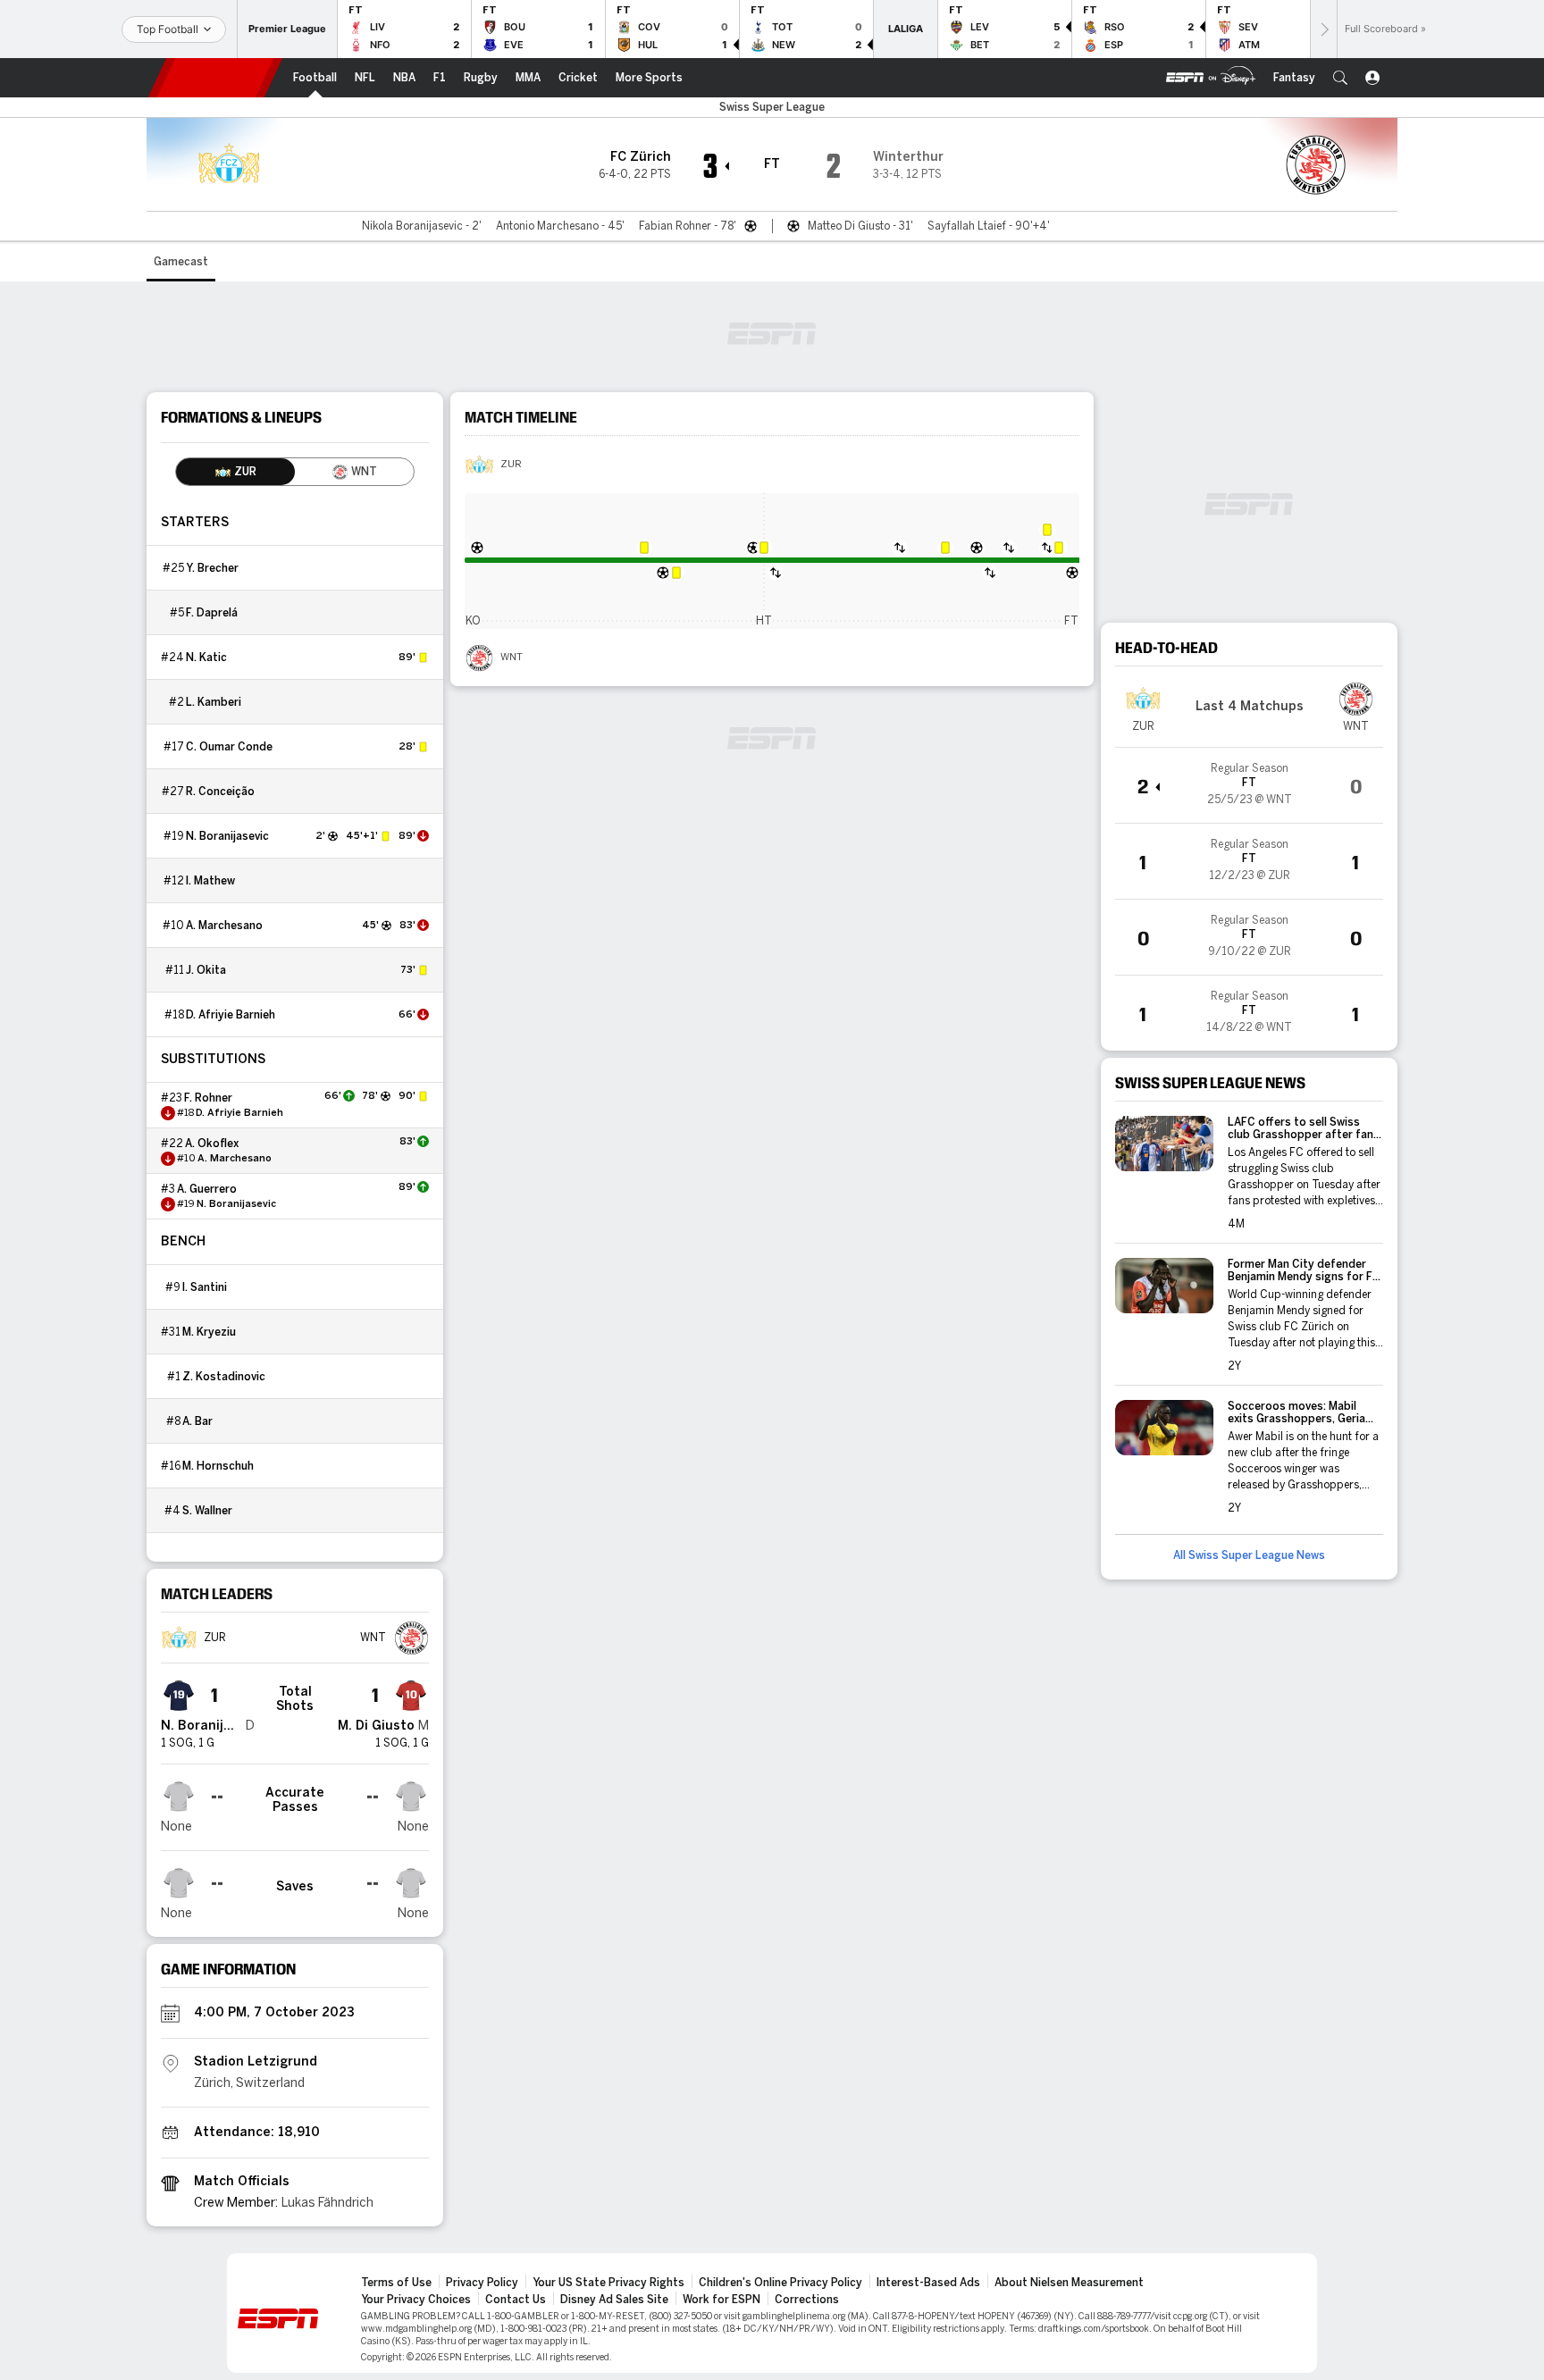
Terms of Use (396, 2283)
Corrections (807, 2300)
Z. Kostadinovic (224, 1377)
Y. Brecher (212, 568)
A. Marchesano (224, 926)
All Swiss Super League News (1249, 1555)
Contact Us (516, 2300)
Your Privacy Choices (416, 2300)
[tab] (235, 472)
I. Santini (205, 1287)
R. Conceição (220, 792)
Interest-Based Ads (928, 2283)
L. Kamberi (214, 702)
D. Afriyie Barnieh (231, 1015)
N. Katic (206, 658)
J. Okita (206, 970)
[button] (1340, 78)
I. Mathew (210, 881)
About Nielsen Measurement (1069, 2283)
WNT (512, 658)
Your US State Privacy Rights (608, 2283)
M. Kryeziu (209, 1332)
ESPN (215, 78)
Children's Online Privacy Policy (780, 2283)
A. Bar (197, 1421)
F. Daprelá (212, 613)
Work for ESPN (722, 2300)
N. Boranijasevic (227, 836)
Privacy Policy (482, 2283)
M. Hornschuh (218, 1466)
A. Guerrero (207, 1189)
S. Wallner (207, 1511)
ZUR (511, 465)
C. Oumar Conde (229, 747)
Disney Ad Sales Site (614, 2300)
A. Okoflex (212, 1144)
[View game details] (1249, 785)
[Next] (1323, 29)
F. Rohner (208, 1098)
